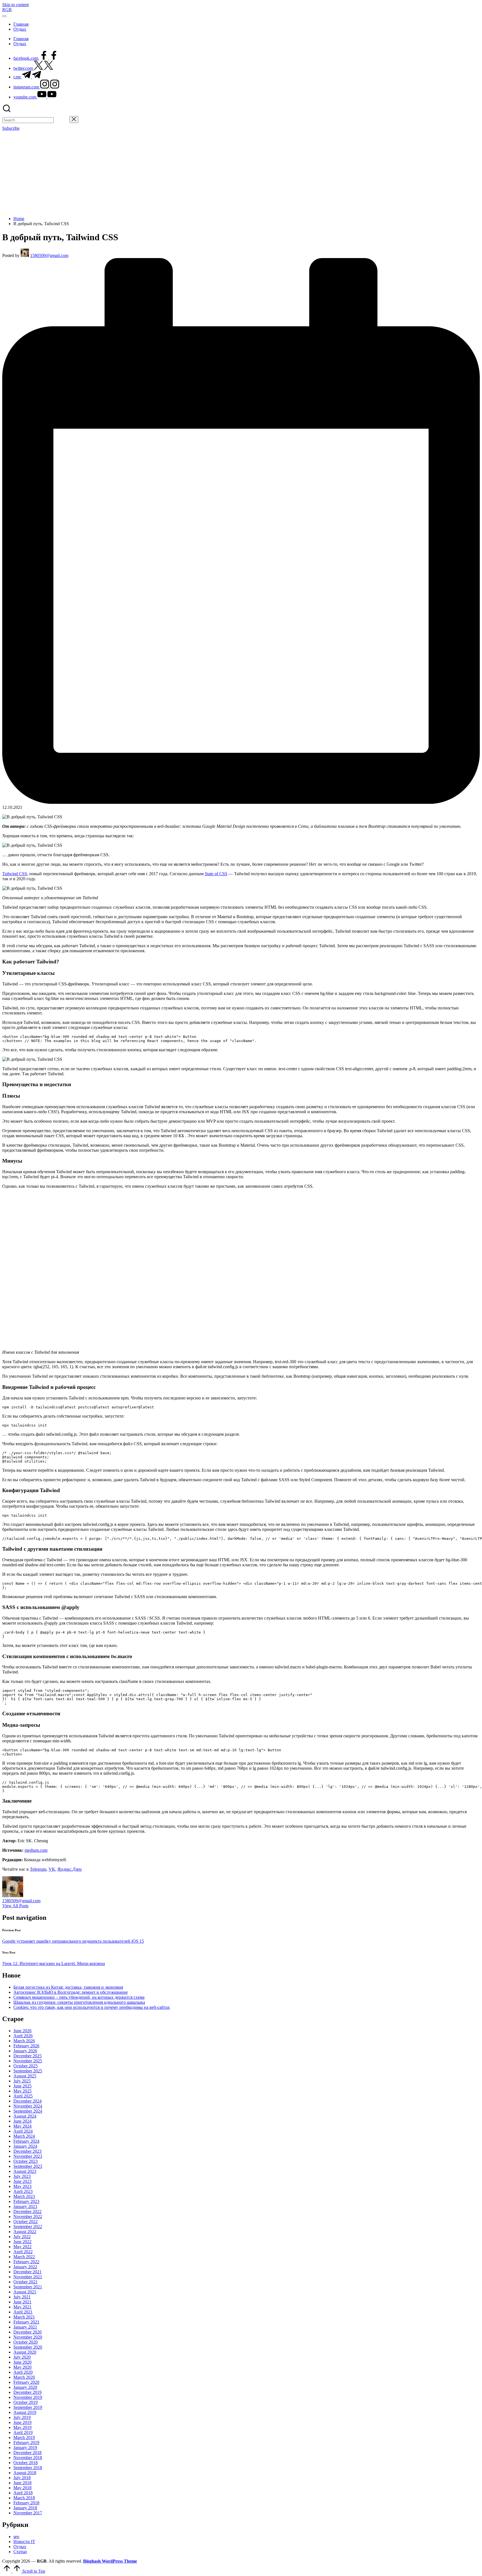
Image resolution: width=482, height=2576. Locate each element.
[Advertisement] (241, 173)
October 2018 (26, 2463)
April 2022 (23, 2252)
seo (16, 2537)
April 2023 (23, 2191)
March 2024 (24, 2136)
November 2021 (28, 2277)
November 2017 (28, 2513)
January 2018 (25, 2508)
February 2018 (26, 2503)
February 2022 (26, 2262)
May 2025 (22, 2091)
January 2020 (25, 2387)
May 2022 (22, 2247)
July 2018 (22, 2478)
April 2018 (23, 2493)
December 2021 (27, 2272)
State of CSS (216, 874)
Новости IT (24, 2542)
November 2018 (28, 2458)
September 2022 (28, 2227)
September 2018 (28, 2468)
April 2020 (23, 2372)
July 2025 (22, 2081)
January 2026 (25, 2051)
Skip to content (15, 5)
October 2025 (26, 2066)
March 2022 (24, 2257)
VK (52, 1869)
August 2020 (25, 2352)
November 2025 (28, 2061)
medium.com (36, 1850)
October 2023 (26, 2161)
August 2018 (25, 2473)
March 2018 (24, 2498)
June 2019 (22, 2422)
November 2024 (28, 2106)
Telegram (38, 1869)
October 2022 (26, 2222)
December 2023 (27, 2151)
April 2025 (23, 2096)
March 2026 (24, 2041)
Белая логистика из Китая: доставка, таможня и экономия (68, 1987)
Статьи (20, 2552)
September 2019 (28, 2407)
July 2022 (22, 2237)
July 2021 (22, 2297)
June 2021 (22, 2302)
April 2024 (23, 2131)
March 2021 (24, 2317)
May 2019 (22, 2427)
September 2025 (28, 2071)
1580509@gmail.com (21, 1901)
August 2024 (25, 2116)
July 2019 (22, 2417)
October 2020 (26, 2342)
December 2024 (27, 2101)
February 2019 (26, 2442)
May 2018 (22, 2488)
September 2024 (28, 2111)
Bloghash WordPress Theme (110, 2561)
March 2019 (24, 2437)
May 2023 (22, 2186)
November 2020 (28, 2337)
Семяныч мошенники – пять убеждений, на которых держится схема (79, 1997)
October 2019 (26, 2402)
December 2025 (27, 2056)
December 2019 (27, 2392)
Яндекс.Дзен (70, 1869)
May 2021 (22, 2307)
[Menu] (4, 16)
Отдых (20, 2547)
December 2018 (27, 2453)
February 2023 (26, 2201)
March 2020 (24, 2377)
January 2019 (25, 2448)
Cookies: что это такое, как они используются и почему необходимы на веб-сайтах (92, 2007)
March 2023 (24, 2196)
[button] (62, 120)
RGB (7, 10)
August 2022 (25, 2232)
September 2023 (28, 2166)
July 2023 (22, 2176)
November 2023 (28, 2156)
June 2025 (22, 2086)
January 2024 (25, 2146)
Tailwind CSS (15, 874)
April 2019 (23, 2432)
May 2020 (22, 2367)
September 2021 (28, 2287)
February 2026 (26, 2046)
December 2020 (27, 2332)
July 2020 (22, 2357)
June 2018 (22, 2483)
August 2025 (25, 2076)
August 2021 (25, 2292)
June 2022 (22, 2242)
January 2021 (25, 2327)
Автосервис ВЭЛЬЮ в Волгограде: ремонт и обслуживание (71, 1992)
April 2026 (23, 2036)
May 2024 (22, 2126)
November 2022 (28, 2217)
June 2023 (22, 2181)
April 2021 (23, 2312)
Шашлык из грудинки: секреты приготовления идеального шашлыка (79, 2002)
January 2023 (25, 2206)
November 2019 (28, 2397)
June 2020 (22, 2362)
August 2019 (25, 2412)
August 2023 (25, 2171)
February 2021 (26, 2322)
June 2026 (22, 2031)
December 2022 (27, 2211)
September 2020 (28, 2347)
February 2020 (26, 2382)
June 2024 (22, 2121)
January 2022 (25, 2267)
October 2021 (26, 2282)
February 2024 (26, 2141)
